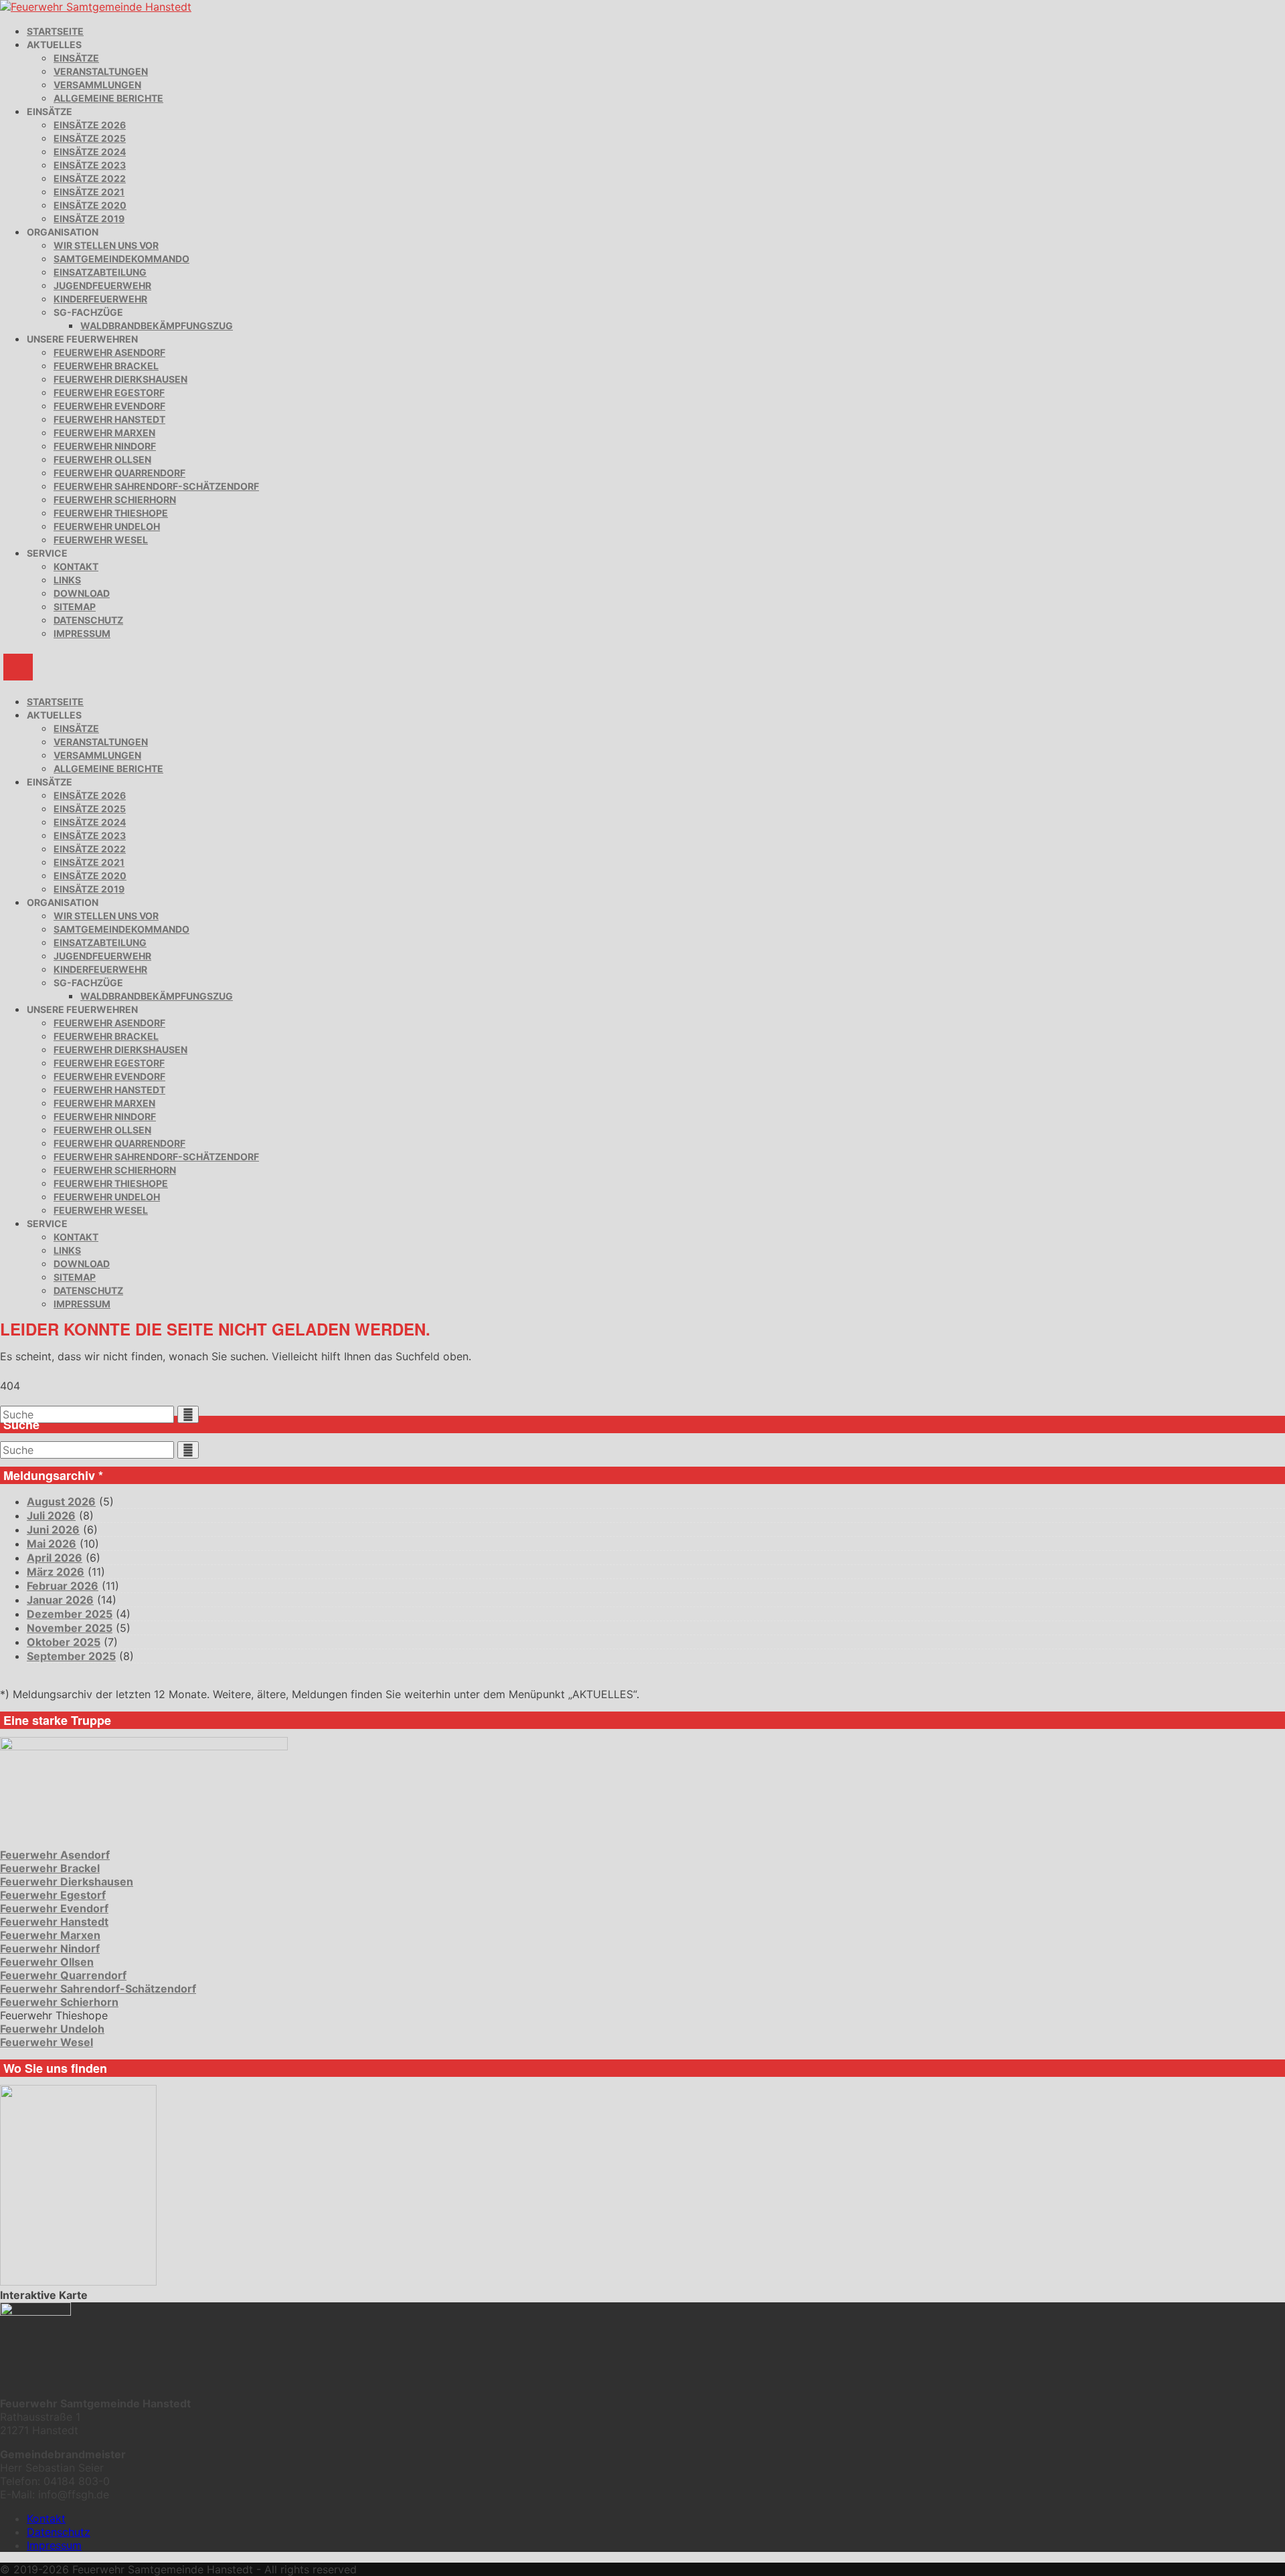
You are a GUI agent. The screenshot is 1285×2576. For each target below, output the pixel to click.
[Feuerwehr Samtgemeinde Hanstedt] (96, 7)
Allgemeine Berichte (108, 98)
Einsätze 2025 (90, 138)
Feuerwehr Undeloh (107, 526)
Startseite (55, 31)
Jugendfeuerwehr (102, 285)
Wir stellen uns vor (106, 245)
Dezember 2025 (70, 1614)
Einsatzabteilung (100, 272)
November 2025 (70, 1628)
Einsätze (76, 58)
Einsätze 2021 (89, 192)
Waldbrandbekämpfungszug (157, 326)
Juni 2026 (53, 1530)
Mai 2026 (52, 1544)
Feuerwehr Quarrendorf (119, 473)
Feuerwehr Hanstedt (109, 419)
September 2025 (71, 1656)
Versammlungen (97, 85)
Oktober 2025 (64, 1642)
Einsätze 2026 (90, 125)
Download (82, 593)
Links (67, 580)
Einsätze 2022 (90, 178)
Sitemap (75, 607)
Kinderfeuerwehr (100, 299)
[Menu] (18, 667)
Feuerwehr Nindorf (105, 446)
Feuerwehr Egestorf (109, 392)
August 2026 (61, 1501)
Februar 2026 (63, 1586)
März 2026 (56, 1572)
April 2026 (55, 1558)
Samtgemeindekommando (121, 259)
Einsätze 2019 (89, 218)
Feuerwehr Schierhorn (115, 499)
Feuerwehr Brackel (106, 366)
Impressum (82, 633)
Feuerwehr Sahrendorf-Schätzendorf (156, 486)
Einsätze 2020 (90, 205)
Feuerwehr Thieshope (111, 513)
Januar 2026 (60, 1600)
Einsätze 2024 (90, 152)
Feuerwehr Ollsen (102, 459)
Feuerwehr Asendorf (109, 352)
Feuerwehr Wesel (101, 540)
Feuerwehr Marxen (104, 433)
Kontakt (76, 566)
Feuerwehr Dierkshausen (120, 379)
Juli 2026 (51, 1515)
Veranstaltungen (101, 71)
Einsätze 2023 (90, 165)
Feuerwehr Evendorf (109, 406)
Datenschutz (88, 620)
